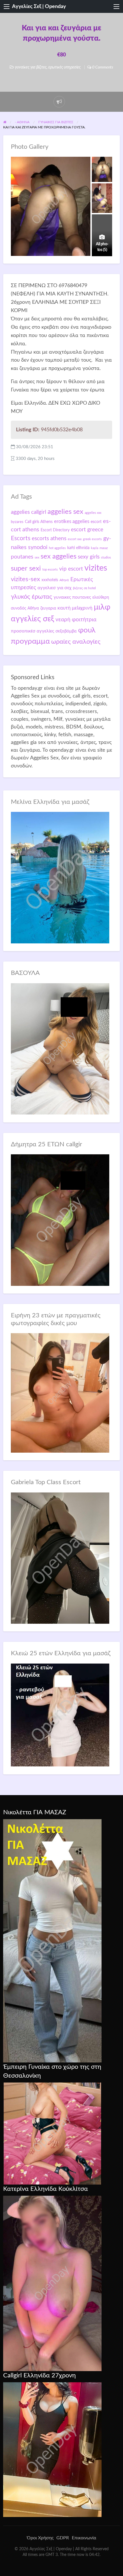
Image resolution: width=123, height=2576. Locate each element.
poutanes (22, 557)
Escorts (21, 538)
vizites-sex (25, 579)
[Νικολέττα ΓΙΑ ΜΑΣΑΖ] (52, 1941)
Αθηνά (64, 580)
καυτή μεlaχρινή (75, 608)
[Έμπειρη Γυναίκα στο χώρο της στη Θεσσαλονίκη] (52, 2133)
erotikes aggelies (72, 521)
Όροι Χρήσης (40, 2538)
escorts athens (49, 539)
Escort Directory (55, 530)
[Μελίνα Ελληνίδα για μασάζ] (60, 877)
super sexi (26, 569)
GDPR (63, 2538)
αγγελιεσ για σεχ (54, 588)
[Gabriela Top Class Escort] (60, 1558)
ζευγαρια (48, 608)
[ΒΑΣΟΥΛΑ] (60, 1049)
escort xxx (75, 539)
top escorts (50, 570)
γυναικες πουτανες (72, 597)
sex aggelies (58, 557)
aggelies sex (65, 512)
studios (106, 558)
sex (37, 558)
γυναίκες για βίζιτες (31, 67)
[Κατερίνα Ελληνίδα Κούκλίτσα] (52, 2283)
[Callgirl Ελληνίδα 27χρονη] (52, 2449)
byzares (17, 522)
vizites (96, 568)
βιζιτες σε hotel (84, 588)
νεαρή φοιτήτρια (76, 620)
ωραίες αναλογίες (76, 642)
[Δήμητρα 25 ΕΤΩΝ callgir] (60, 1220)
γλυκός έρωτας (31, 597)
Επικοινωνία (84, 2538)
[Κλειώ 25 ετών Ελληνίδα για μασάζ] (60, 1715)
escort (96, 522)
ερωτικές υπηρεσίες (65, 67)
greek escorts (92, 539)
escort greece (87, 530)
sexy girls (89, 557)
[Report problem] (59, 102)
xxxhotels (50, 580)
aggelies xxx (93, 513)
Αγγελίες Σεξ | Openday (39, 6)
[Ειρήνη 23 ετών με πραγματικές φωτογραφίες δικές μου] (60, 1393)
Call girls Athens (39, 522)
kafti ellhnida (78, 548)
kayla (95, 548)
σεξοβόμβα (66, 631)
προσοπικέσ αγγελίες (32, 631)
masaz (104, 548)
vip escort (71, 569)
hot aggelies (57, 548)
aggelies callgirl (28, 512)
